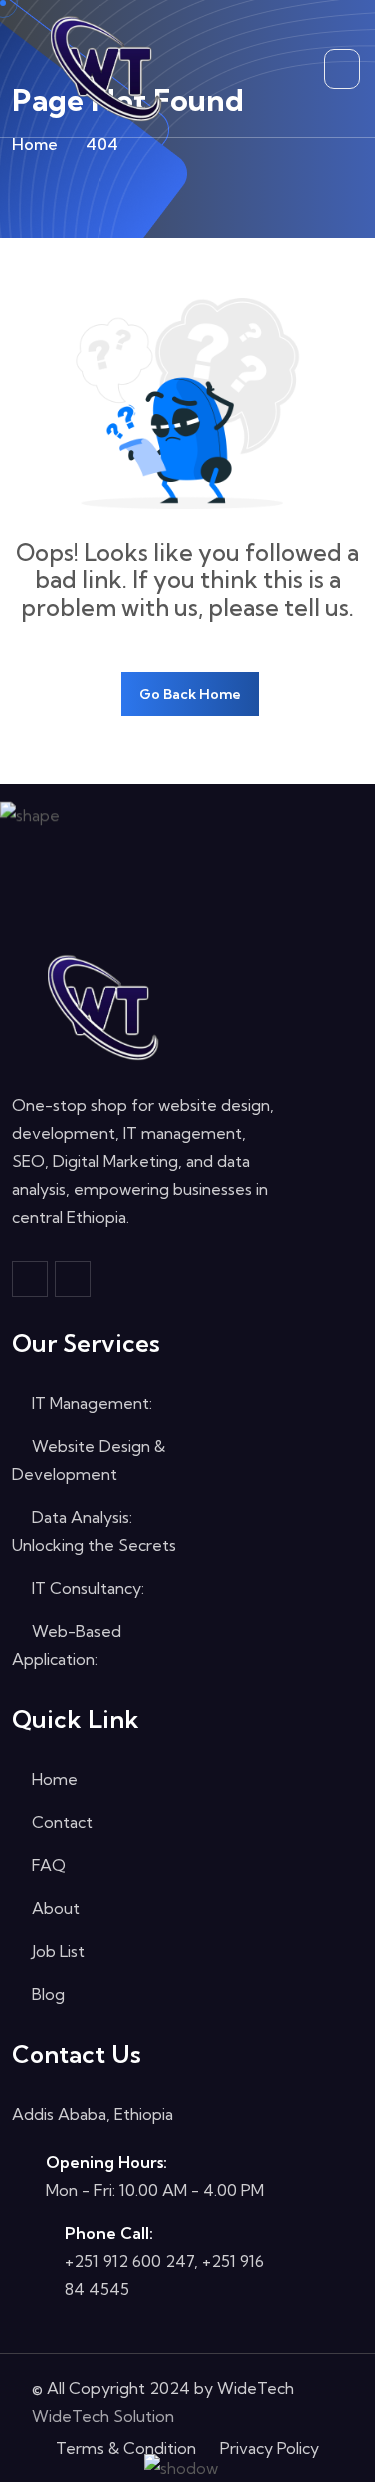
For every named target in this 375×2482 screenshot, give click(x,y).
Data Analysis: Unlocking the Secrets (94, 1531)
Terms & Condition (126, 2448)
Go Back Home (190, 694)
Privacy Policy (269, 2448)
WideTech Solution (103, 2416)
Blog (46, 1994)
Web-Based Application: (66, 1645)
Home (35, 144)
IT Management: (90, 1403)
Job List (56, 1951)
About (54, 1908)
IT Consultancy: (86, 1588)
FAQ (47, 1865)
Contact (60, 1822)
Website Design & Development (88, 1460)
